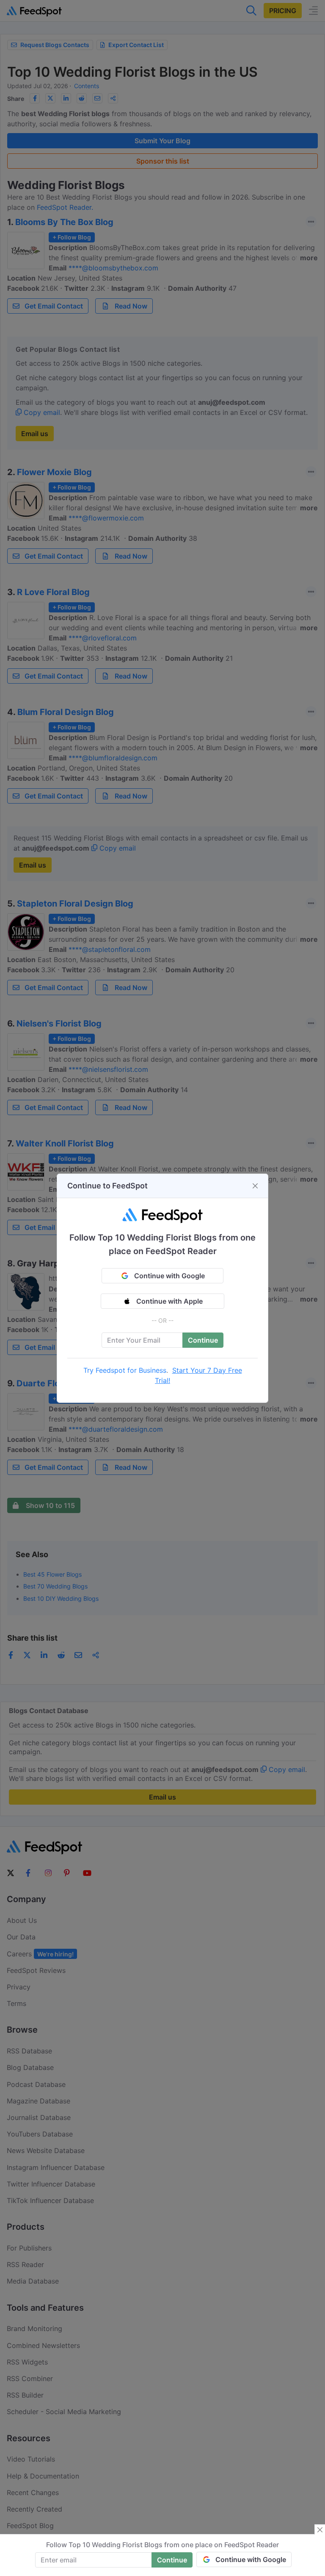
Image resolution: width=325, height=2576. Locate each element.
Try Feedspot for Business (125, 1370)
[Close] (255, 1186)
